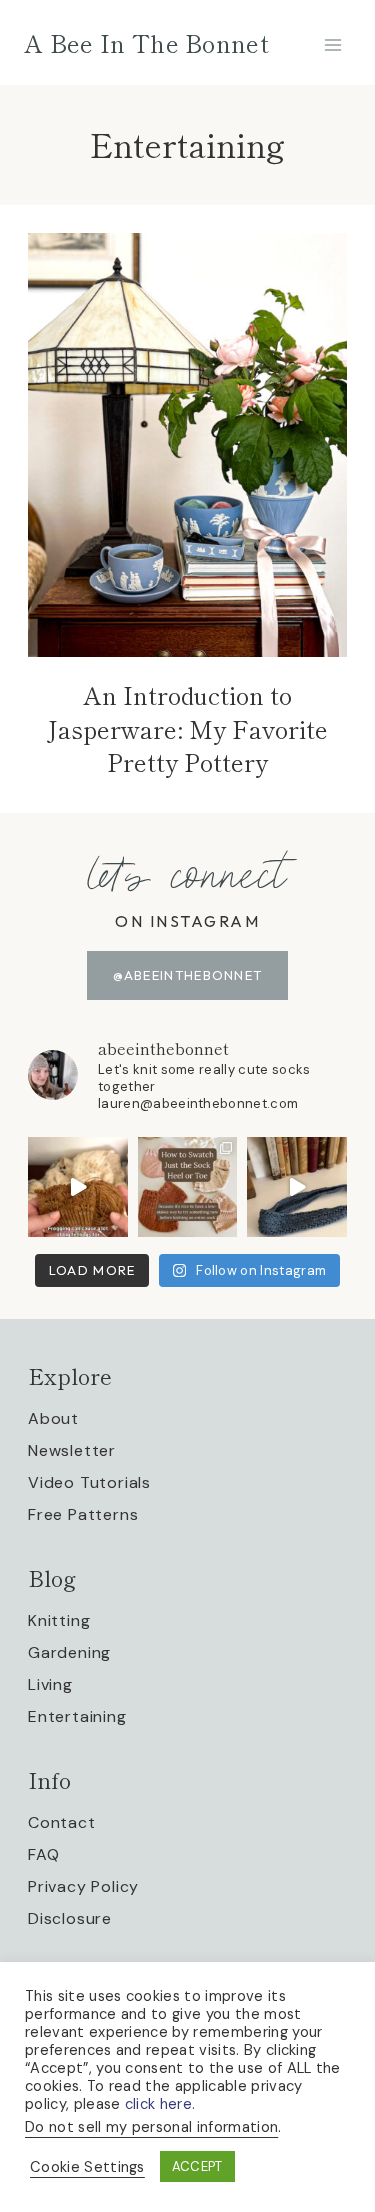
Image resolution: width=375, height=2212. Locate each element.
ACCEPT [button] (197, 2166)
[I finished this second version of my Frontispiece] (297, 1187)
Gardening (69, 1652)
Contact (62, 1822)
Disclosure (70, 1918)
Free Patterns (83, 1514)
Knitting (59, 1620)
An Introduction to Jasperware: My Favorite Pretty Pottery (187, 728)
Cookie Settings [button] (87, 2167)
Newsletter (72, 1450)
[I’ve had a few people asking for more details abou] (188, 1187)
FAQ (43, 1854)
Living (50, 1684)
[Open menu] (332, 44)
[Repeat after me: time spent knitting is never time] (78, 1187)
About (53, 1418)
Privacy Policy (83, 1886)
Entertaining (77, 1716)
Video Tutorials (89, 1482)
